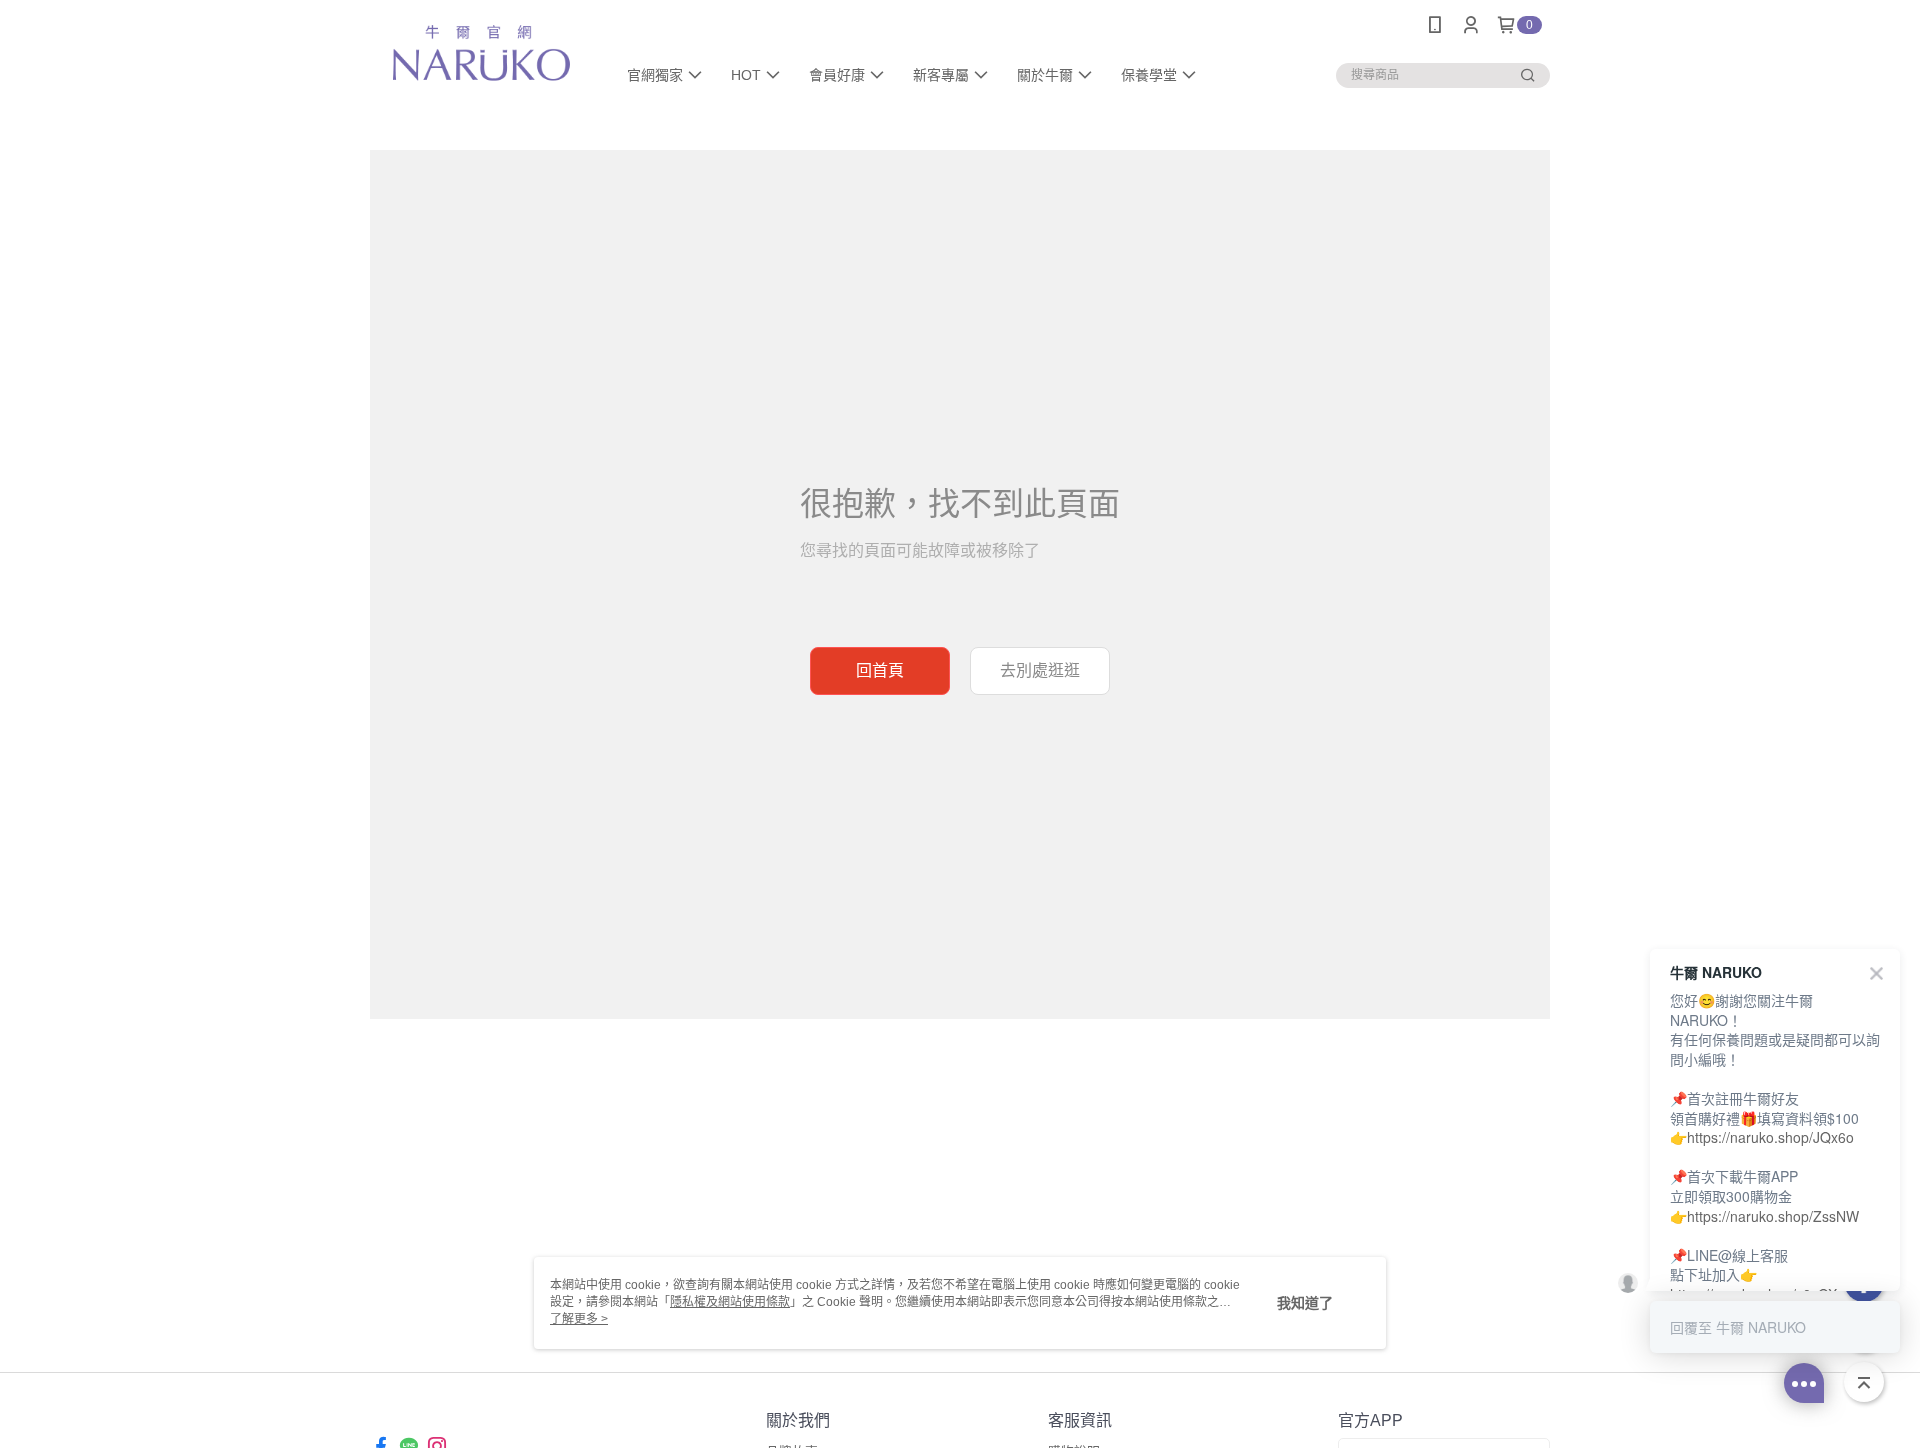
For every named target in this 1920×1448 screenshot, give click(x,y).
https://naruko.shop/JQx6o (1770, 1137)
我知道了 (1305, 1303)
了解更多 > (579, 1319)
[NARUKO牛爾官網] (481, 52)
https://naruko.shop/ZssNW (1773, 1216)
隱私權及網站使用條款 (730, 1302)
